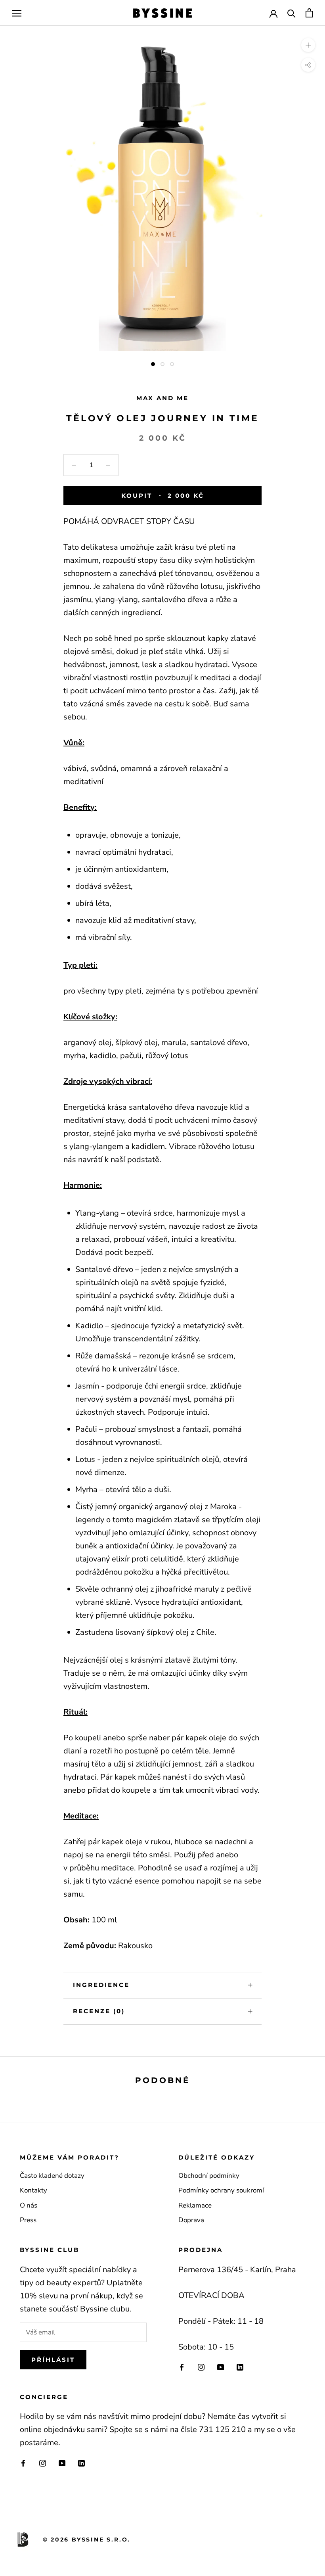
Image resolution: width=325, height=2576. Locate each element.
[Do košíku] (309, 13)
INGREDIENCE (101, 1985)
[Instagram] (201, 2367)
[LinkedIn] (240, 2367)
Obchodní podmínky (209, 2176)
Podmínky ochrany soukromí (221, 2190)
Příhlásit (53, 2360)
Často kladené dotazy (52, 2176)
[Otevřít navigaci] (17, 13)
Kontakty (33, 2190)
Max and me (162, 398)
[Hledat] (292, 13)
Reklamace (195, 2205)
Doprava (191, 2220)
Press (28, 2220)
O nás (29, 2205)
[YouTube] (221, 2367)
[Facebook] (182, 2367)
